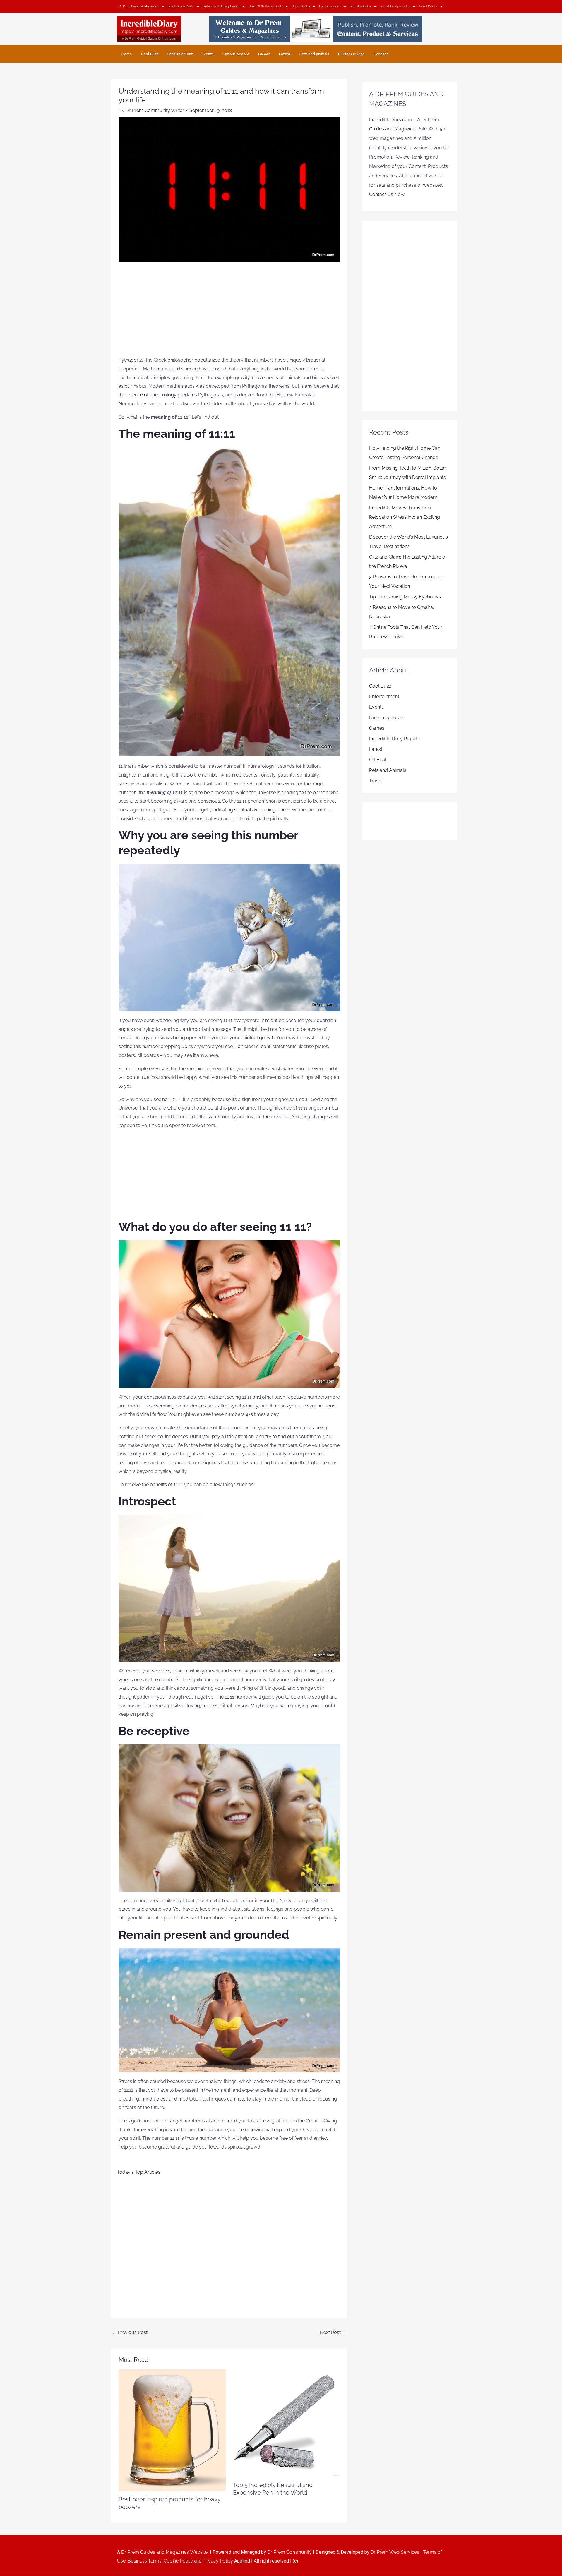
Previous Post (130, 2332)
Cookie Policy (179, 2561)
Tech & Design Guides (395, 6)
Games (264, 54)
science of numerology (151, 395)
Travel (376, 781)
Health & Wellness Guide (265, 6)
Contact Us (381, 194)
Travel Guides (428, 6)
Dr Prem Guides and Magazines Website (164, 2552)
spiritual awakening (255, 810)
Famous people (236, 54)
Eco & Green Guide (181, 6)
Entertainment (180, 54)
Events (208, 54)
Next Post (333, 2332)
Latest (285, 54)
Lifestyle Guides (330, 6)
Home (127, 54)
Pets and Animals (314, 54)
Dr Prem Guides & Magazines (139, 6)
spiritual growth (258, 1038)
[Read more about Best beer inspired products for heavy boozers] (172, 2430)
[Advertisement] (229, 312)
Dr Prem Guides (351, 54)
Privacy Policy (218, 2561)
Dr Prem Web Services (395, 2552)
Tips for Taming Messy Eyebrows (405, 597)
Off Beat (378, 760)
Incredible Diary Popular (395, 739)
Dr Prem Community (289, 2552)
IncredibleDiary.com (391, 120)
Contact (381, 54)
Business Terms (145, 2561)
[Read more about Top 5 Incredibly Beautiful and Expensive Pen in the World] (287, 2423)
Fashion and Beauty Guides (221, 6)
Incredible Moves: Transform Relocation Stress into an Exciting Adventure (405, 517)
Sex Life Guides (360, 6)
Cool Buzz (150, 54)
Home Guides (301, 6)
